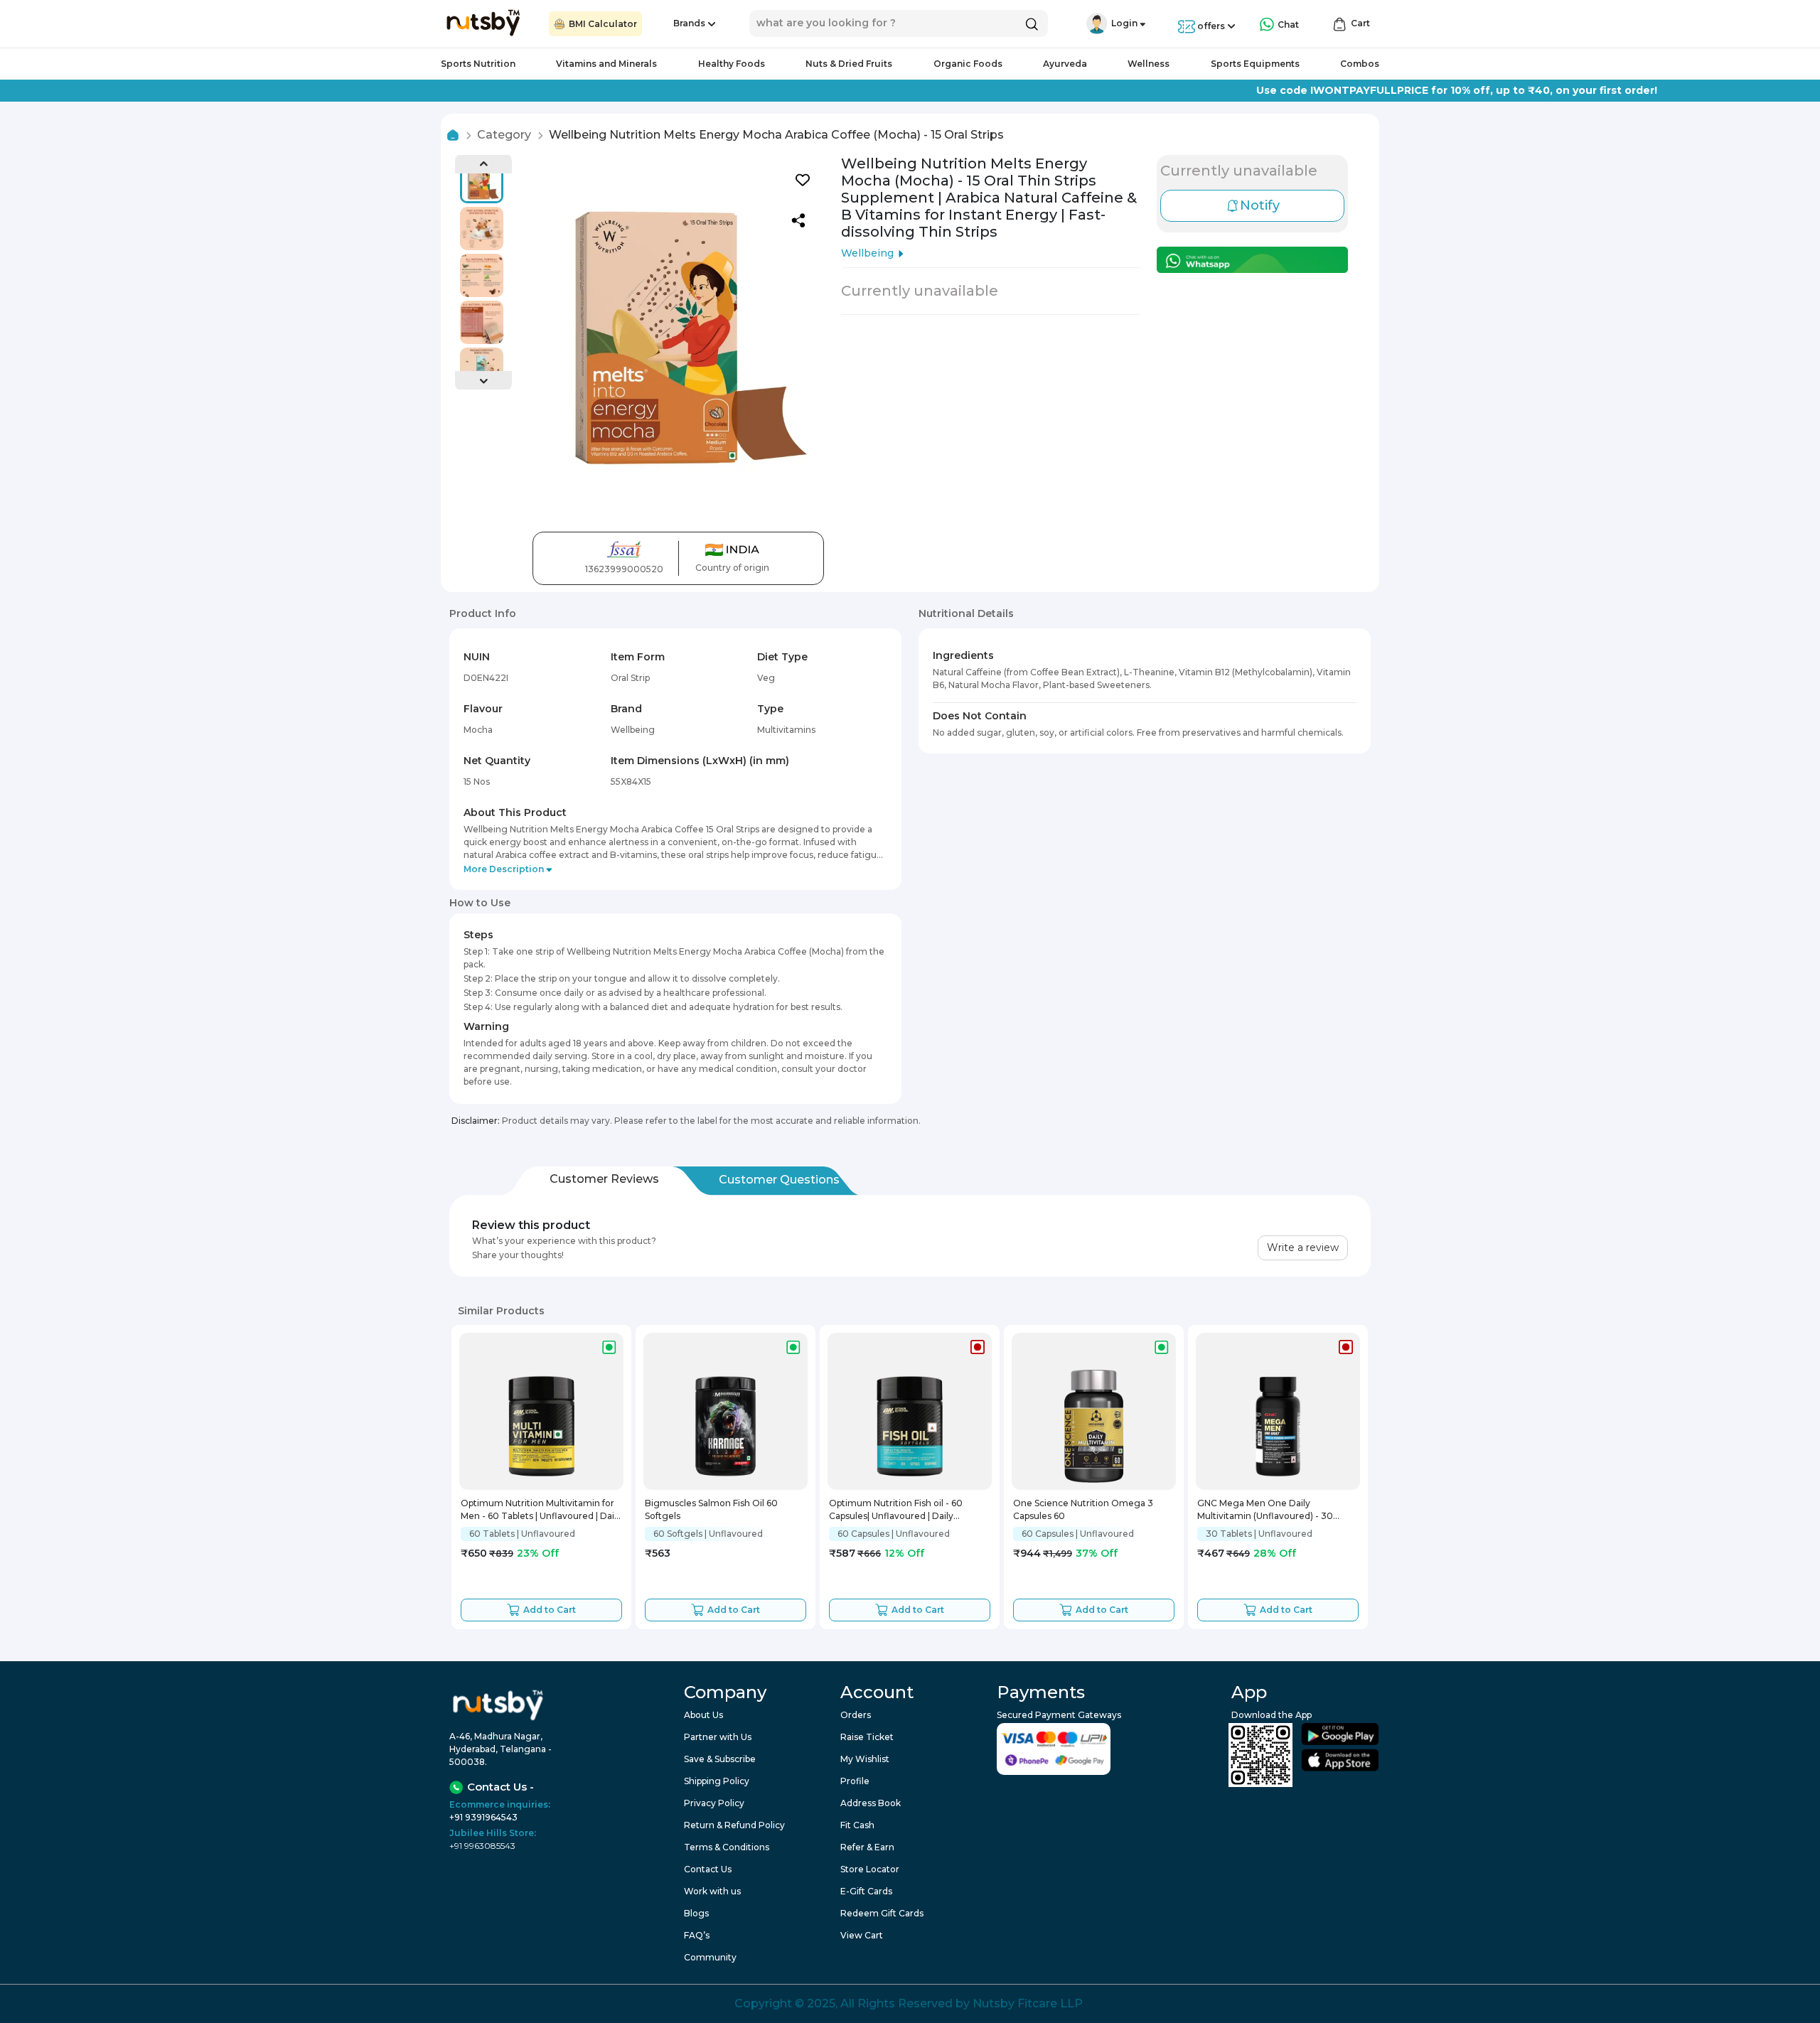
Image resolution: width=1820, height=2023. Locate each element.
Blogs (696, 1913)
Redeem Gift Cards (882, 1913)
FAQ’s (697, 1935)
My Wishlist (865, 1759)
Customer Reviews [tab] (604, 1179)
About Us (703, 1715)
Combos (1360, 64)
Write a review (1303, 1247)
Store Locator (870, 1869)
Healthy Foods (732, 64)
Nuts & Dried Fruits (849, 64)
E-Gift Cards (866, 1891)
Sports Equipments (1255, 64)
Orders (856, 1715)
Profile (855, 1781)
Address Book (871, 1803)
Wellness (1149, 64)
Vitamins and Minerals (606, 64)
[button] (1097, 23)
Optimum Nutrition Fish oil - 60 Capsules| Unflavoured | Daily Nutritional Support (896, 1511)
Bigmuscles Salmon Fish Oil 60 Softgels (711, 1509)
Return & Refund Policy (734, 1825)
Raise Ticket (867, 1737)
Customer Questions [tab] (779, 1180)
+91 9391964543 (483, 1817)
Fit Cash (857, 1825)
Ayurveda (1065, 64)
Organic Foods (968, 64)
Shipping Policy (717, 1781)
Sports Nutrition (478, 64)
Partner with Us (718, 1737)
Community (710, 1957)
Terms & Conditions (727, 1847)
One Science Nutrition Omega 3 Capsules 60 (1083, 1509)
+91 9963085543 (482, 1846)
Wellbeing (867, 253)
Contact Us (708, 1869)
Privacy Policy (714, 1803)
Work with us (712, 1891)
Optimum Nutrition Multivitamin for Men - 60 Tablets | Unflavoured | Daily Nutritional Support (541, 1511)
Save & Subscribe (720, 1759)
